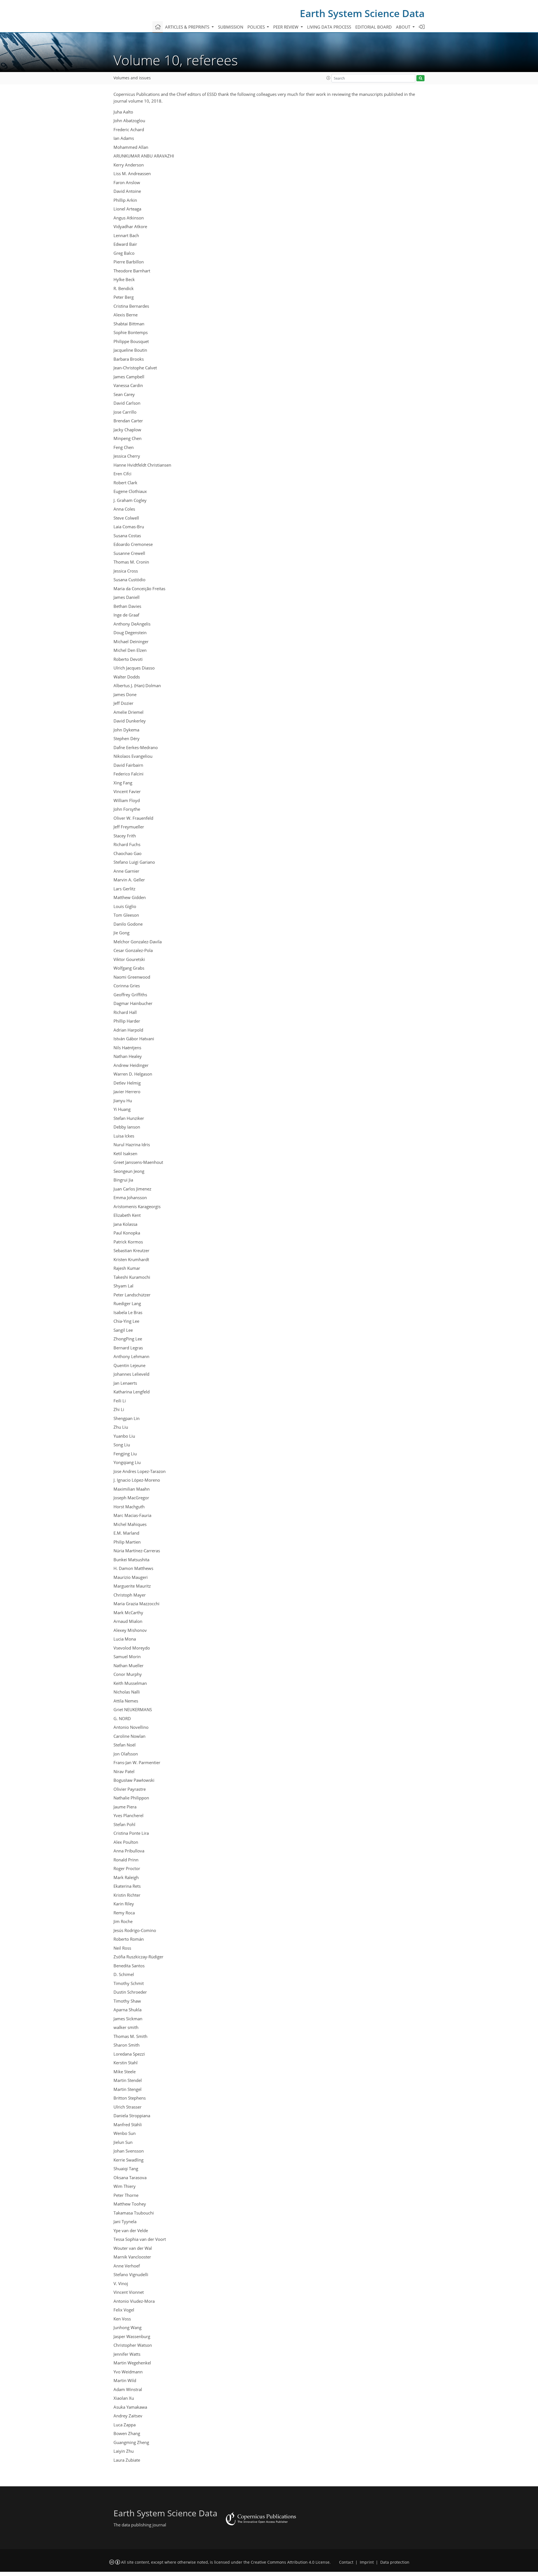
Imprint (367, 2562)
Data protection (395, 2562)
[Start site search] (420, 78)
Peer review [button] (286, 27)
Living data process (329, 27)
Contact (346, 2562)
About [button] (404, 27)
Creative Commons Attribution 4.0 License (290, 2562)
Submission (231, 27)
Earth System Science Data (362, 13)
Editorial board (374, 27)
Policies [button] (257, 27)
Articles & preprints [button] (188, 27)
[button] (328, 78)
